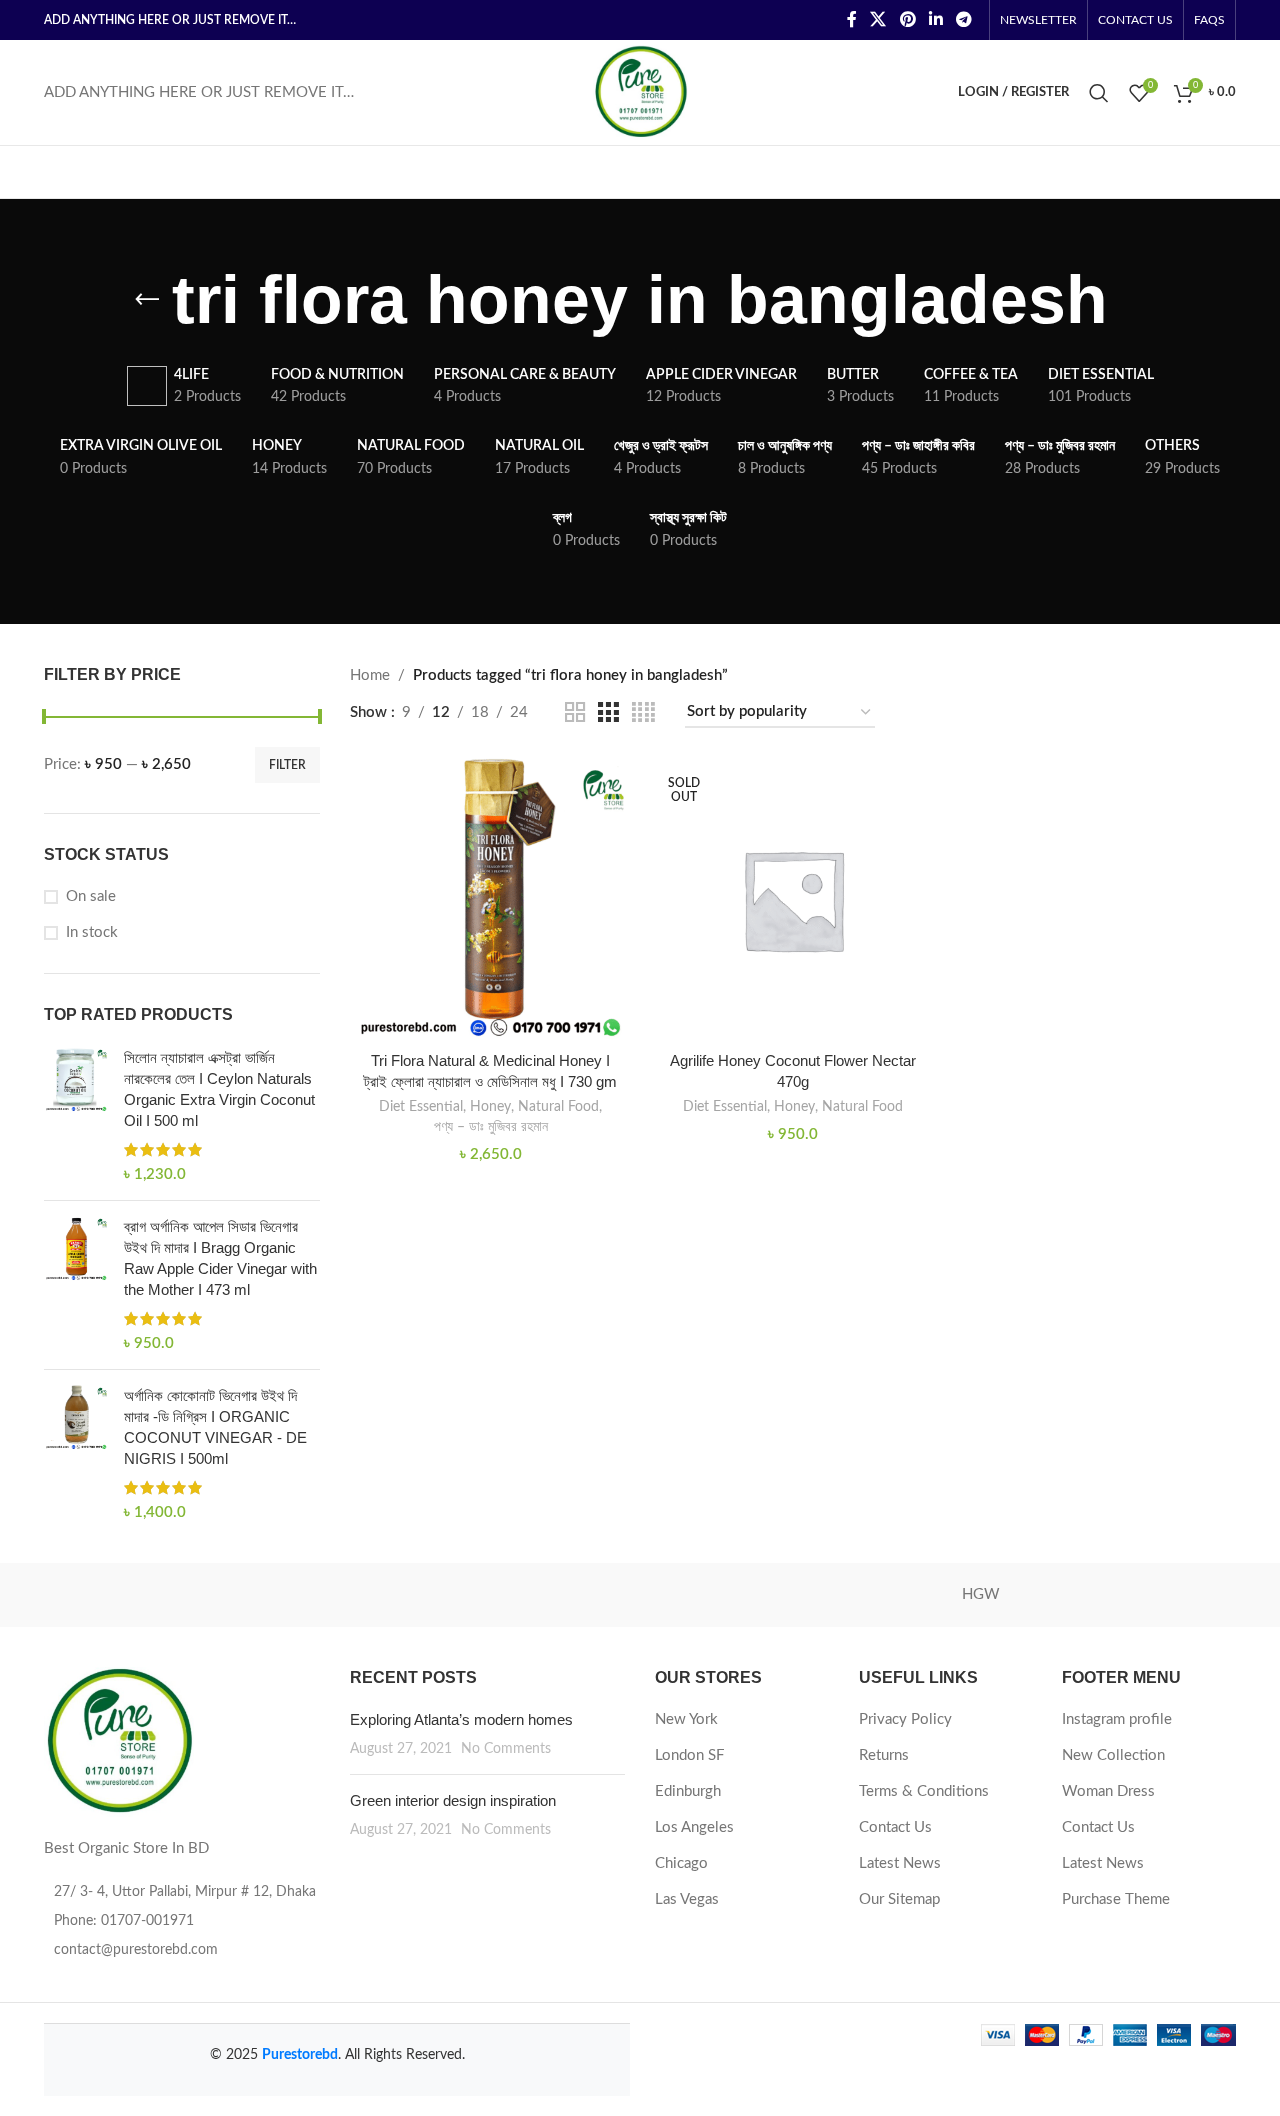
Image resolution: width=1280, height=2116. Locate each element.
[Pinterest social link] (907, 19)
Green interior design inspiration (453, 1800)
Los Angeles (694, 1827)
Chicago (681, 1863)
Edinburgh (688, 1791)
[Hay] (1151, 1595)
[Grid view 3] (608, 713)
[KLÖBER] (640, 1595)
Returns (884, 1755)
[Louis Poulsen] (470, 1595)
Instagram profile (1117, 1719)
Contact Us (895, 1827)
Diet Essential (421, 1107)
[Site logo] (640, 91)
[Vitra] (129, 1595)
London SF (689, 1755)
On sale (91, 896)
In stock (92, 932)
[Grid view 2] (575, 713)
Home (370, 675)
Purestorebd (300, 2055)
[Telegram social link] (964, 19)
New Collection (1113, 1755)
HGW (981, 1594)
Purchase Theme (1116, 1899)
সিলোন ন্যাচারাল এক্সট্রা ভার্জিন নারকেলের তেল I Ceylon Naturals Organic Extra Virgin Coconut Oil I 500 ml (219, 1089)
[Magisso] (299, 1595)
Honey (490, 1107)
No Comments (506, 1749)
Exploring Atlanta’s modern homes (461, 1719)
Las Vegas (687, 1899)
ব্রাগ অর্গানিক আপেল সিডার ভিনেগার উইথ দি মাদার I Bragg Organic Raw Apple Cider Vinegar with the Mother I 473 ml (220, 1258)
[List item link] (182, 1921)
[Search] (1099, 93)
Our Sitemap (899, 1899)
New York (686, 1719)
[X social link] (878, 19)
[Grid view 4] (643, 713)
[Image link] (119, 1740)
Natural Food (558, 1107)
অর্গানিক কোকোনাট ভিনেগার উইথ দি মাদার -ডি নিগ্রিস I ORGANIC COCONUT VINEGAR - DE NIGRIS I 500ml (215, 1427)
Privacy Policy (905, 1719)
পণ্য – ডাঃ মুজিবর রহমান (491, 1127)
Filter (287, 765)
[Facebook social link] (851, 19)
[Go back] (147, 300)
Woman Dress (1108, 1791)
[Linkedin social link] (935, 19)
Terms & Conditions (924, 1791)
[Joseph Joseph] (810, 1595)
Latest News (900, 1863)
